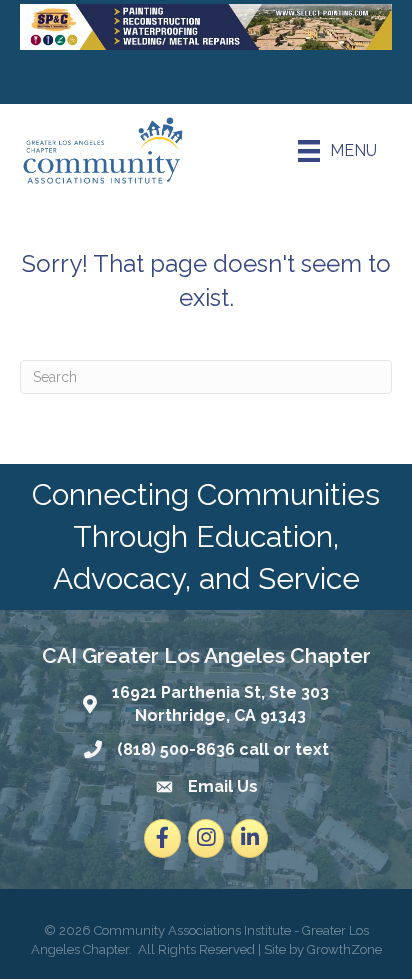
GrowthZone (344, 949)
